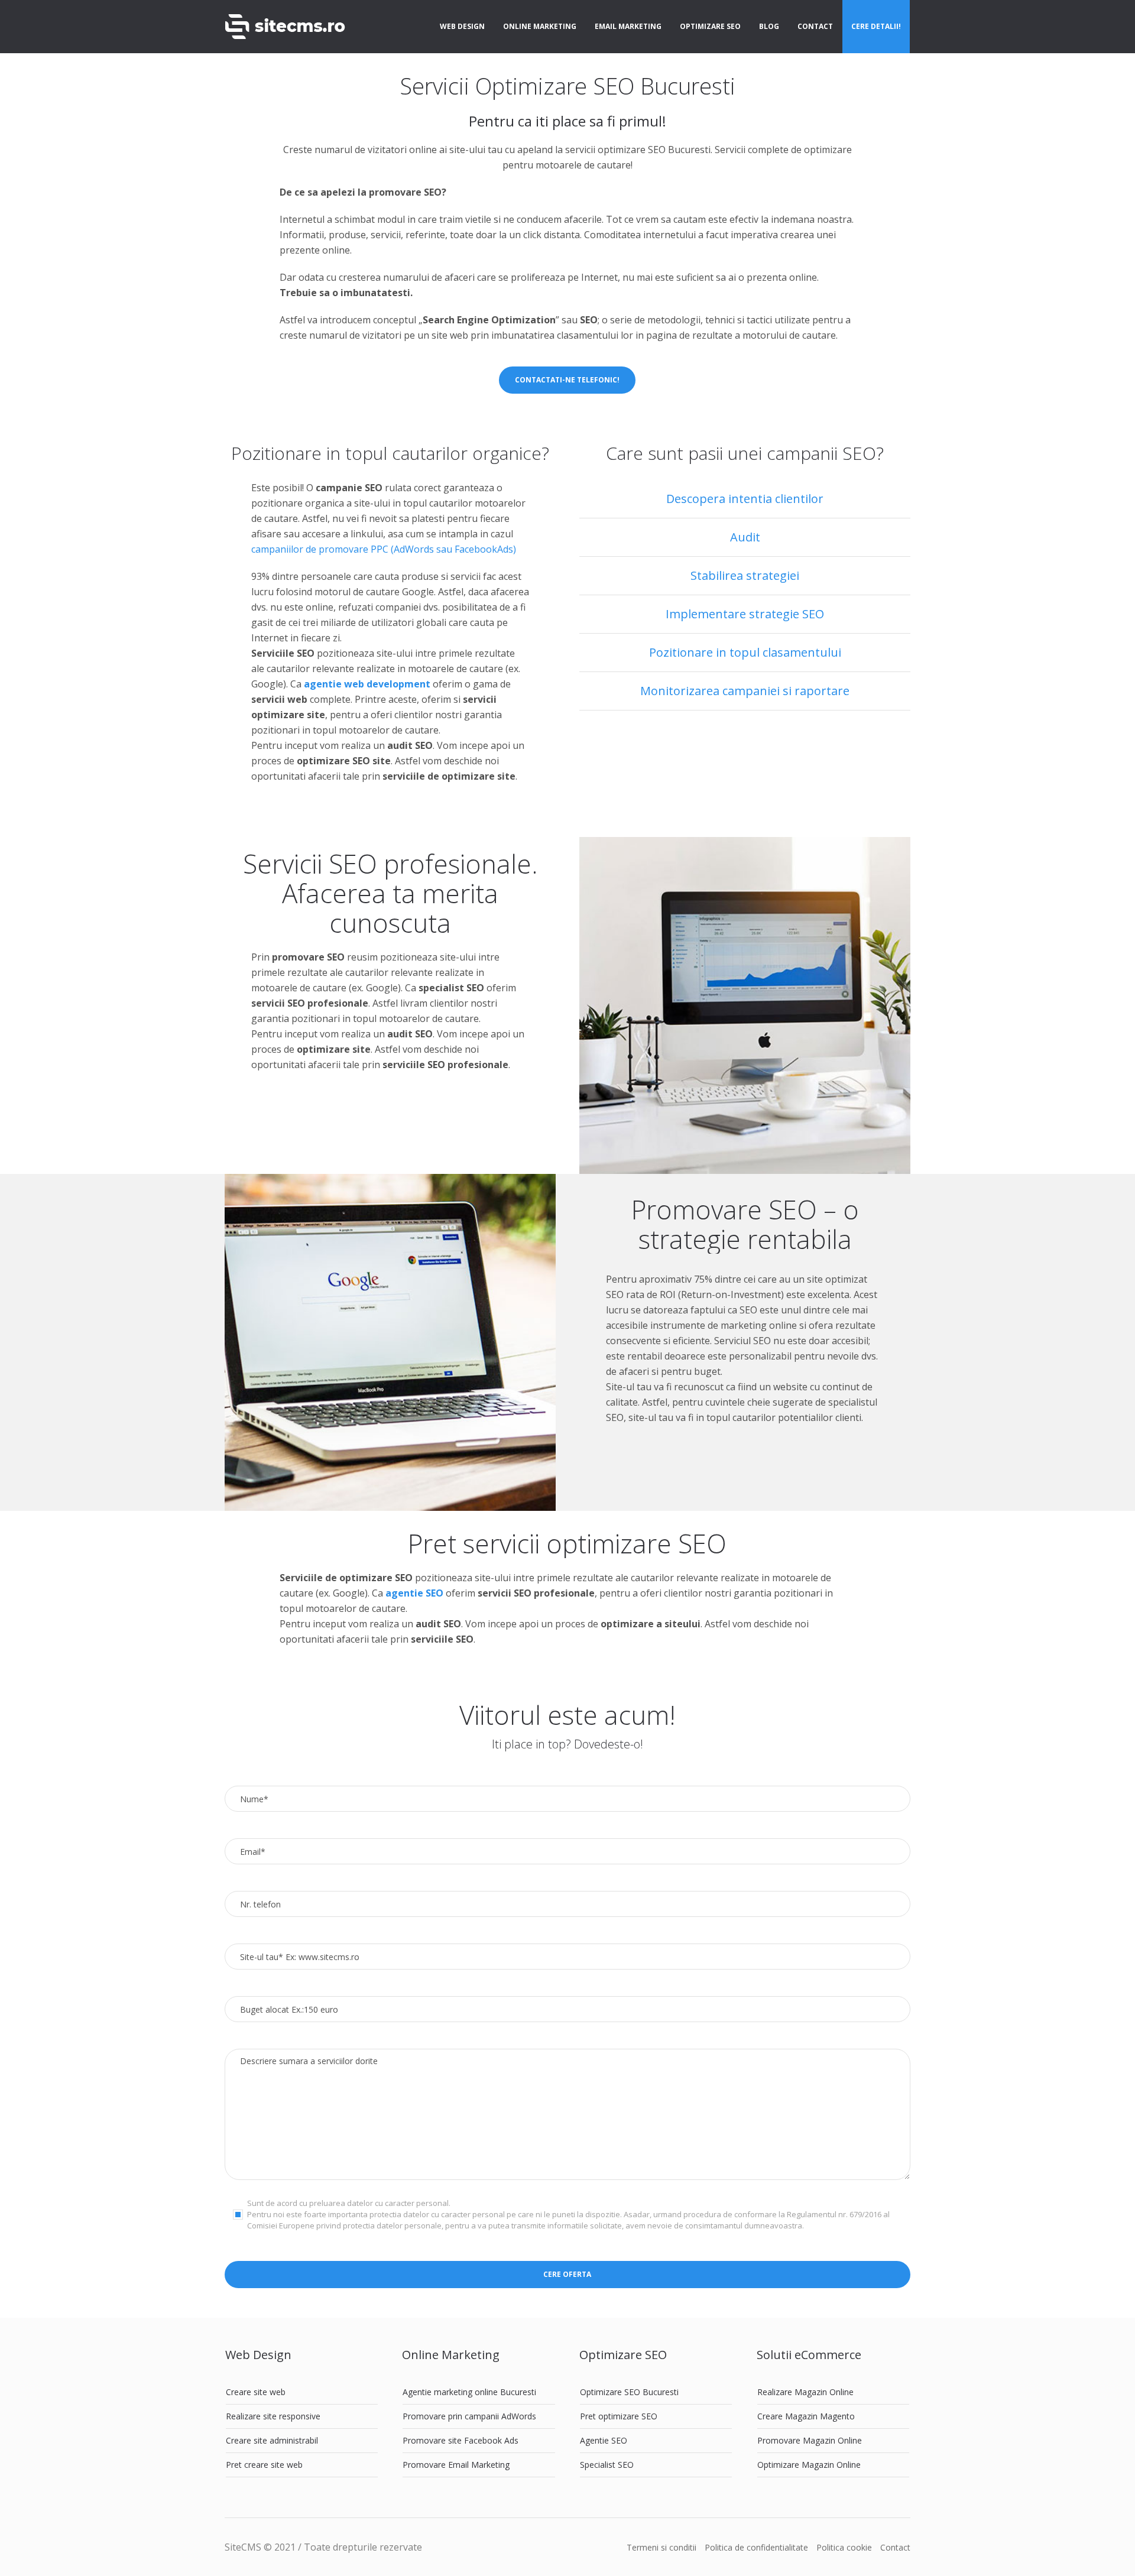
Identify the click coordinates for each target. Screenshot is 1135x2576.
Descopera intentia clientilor (745, 499)
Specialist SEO (607, 2465)
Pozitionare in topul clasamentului (745, 652)
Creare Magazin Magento (806, 2416)
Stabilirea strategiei (745, 575)
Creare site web (256, 2392)
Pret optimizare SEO (619, 2416)
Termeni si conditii (661, 2547)
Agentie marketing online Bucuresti (469, 2392)
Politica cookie (844, 2547)
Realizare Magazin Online (805, 2392)
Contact (895, 2547)
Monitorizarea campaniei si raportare (745, 691)
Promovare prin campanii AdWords (469, 2416)
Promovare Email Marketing (456, 2465)
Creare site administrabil (272, 2440)
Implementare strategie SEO (745, 614)
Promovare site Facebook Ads (461, 2440)
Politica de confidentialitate (756, 2547)
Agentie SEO (604, 2440)
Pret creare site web (264, 2465)
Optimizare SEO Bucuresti (629, 2392)
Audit (745, 537)
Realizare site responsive (273, 2416)
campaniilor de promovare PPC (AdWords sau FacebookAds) (384, 549)
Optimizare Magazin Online (809, 2465)
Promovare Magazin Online (810, 2440)
